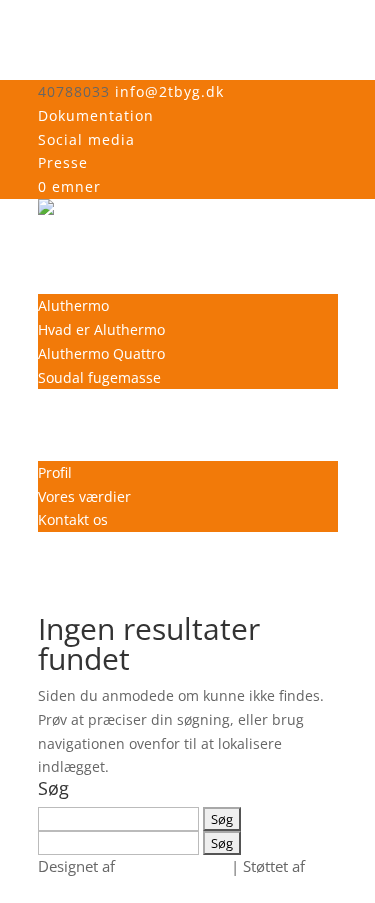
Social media (86, 139)
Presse (63, 162)
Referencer (75, 400)
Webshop (69, 258)
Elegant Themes (173, 866)
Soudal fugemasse (99, 377)
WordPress (75, 890)
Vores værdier (84, 496)
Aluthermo (73, 305)
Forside (62, 234)
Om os (59, 448)
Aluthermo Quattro (101, 353)
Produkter (71, 281)
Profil (55, 472)
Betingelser (76, 424)
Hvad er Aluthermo (101, 329)
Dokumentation (96, 115)
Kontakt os (73, 519)
